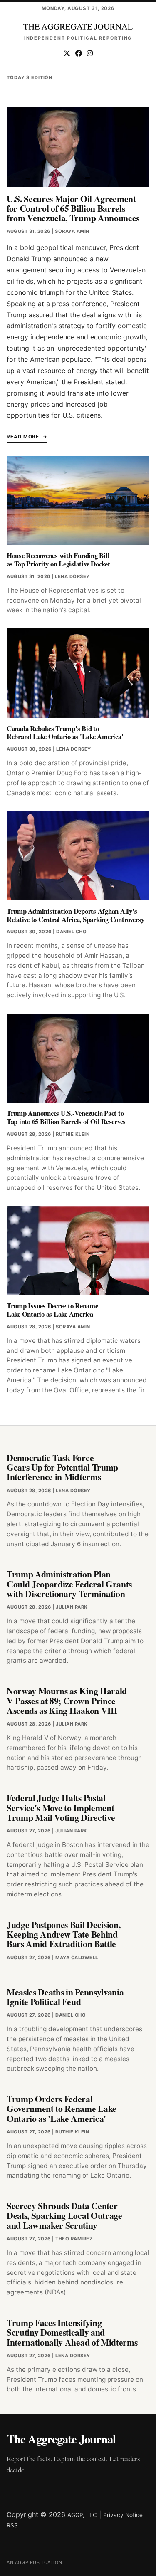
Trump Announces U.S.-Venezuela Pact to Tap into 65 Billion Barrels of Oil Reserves (66, 1117)
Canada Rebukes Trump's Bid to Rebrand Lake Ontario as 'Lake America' (65, 733)
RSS (12, 2525)
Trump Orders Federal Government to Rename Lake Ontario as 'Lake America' (62, 2109)
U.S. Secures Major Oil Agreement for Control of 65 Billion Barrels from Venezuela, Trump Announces (73, 208)
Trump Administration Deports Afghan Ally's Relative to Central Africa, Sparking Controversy (76, 915)
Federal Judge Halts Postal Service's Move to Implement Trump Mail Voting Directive (61, 1807)
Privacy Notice (123, 2515)
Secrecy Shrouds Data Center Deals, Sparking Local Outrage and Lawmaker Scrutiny (64, 2215)
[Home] (78, 27)
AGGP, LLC (82, 2515)
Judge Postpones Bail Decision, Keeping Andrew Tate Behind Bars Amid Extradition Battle (63, 1934)
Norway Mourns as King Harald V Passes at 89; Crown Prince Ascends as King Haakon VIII (67, 1701)
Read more (23, 437)
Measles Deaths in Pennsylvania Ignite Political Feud (65, 1997)
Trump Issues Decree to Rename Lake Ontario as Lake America (52, 1310)
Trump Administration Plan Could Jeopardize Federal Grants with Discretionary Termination (69, 1584)
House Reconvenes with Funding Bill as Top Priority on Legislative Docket (58, 560)
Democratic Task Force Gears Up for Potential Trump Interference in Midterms (62, 1467)
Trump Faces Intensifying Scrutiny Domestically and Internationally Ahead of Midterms (72, 2332)
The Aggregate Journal (61, 2439)
